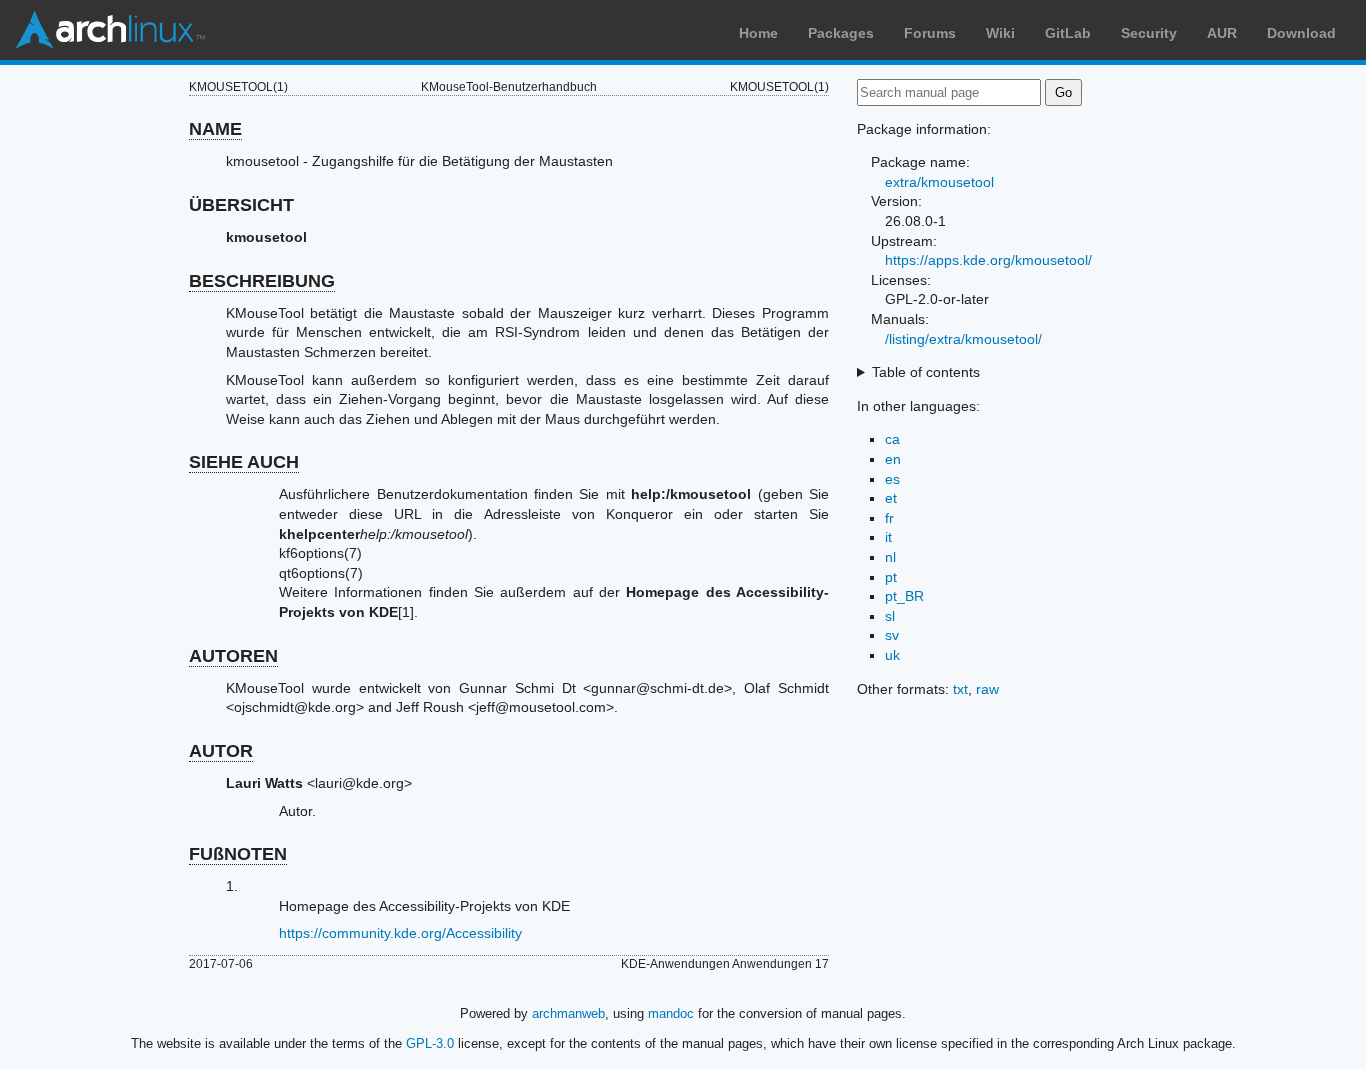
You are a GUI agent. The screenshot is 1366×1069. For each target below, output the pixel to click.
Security (1149, 33)
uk (892, 655)
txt (960, 689)
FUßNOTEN (238, 854)
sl (890, 616)
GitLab (1068, 33)
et (891, 498)
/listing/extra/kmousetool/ (963, 339)
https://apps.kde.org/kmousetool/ (988, 260)
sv (892, 635)
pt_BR (904, 596)
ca (892, 439)
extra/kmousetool (939, 182)
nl (890, 557)
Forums (930, 33)
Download (1301, 33)
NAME (215, 129)
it (888, 537)
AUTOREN (233, 656)
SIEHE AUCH (244, 462)
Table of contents (926, 372)
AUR (1222, 33)
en (893, 459)
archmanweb (568, 1013)
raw (987, 689)
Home (758, 33)
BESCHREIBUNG (262, 281)
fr (889, 518)
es (892, 479)
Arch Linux (110, 30)
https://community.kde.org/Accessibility (400, 933)
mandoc (671, 1013)
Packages (841, 33)
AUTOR (221, 751)
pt (891, 577)
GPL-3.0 (430, 1043)
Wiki (1000, 33)
